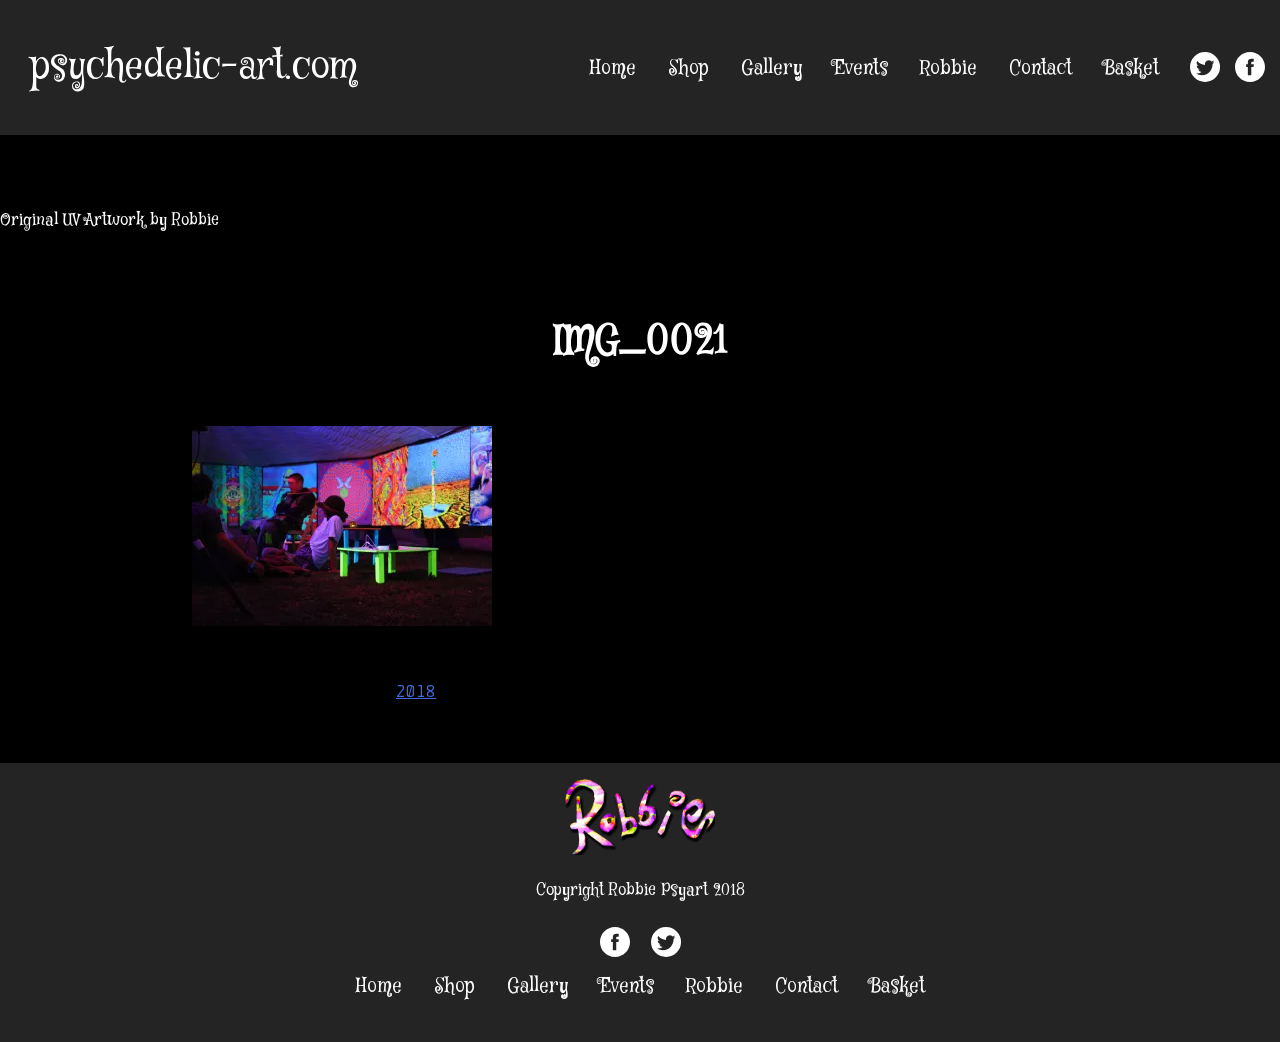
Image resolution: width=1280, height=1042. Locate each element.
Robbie (948, 68)
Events (861, 68)
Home (613, 68)
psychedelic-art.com (193, 67)
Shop (688, 68)
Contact (1040, 68)
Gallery (771, 68)
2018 (416, 691)
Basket (1131, 68)
